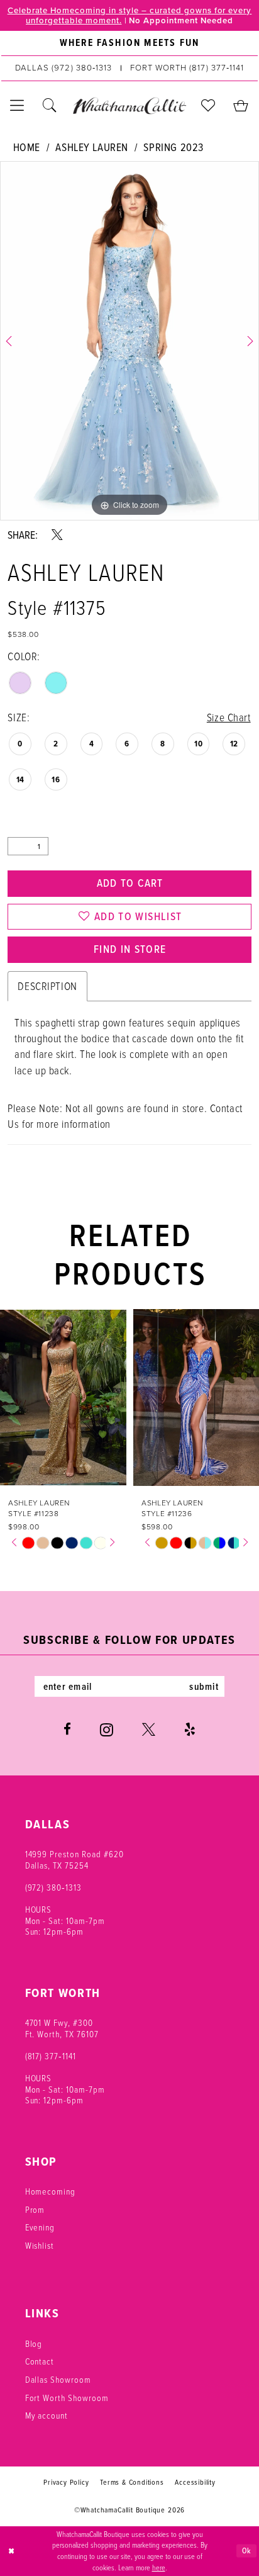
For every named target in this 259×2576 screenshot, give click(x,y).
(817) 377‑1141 (51, 2056)
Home (27, 147)
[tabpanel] (129, 341)
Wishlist (40, 2245)
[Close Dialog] (11, 2551)
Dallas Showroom (58, 2379)
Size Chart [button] (229, 717)
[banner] (129, 105)
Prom (35, 2209)
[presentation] (105, 1398)
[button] (18, 106)
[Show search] (50, 106)
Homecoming (51, 2191)
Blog (34, 2343)
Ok (247, 2551)
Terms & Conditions (132, 2482)
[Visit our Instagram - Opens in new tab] (107, 1730)
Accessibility (195, 2482)
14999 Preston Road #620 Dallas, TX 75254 (74, 1859)
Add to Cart (130, 883)
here (159, 2568)
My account (47, 2415)
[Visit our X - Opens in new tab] (149, 1730)
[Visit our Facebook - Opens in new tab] (67, 1730)
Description (47, 986)
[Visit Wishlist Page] (209, 106)
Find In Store (130, 949)
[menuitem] (129, 43)
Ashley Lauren (92, 147)
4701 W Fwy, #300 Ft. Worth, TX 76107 (62, 2028)
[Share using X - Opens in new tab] (57, 535)
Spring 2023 (173, 147)
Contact (40, 2361)
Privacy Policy (66, 2482)
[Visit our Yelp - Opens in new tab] (190, 1730)
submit (204, 1686)
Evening (40, 2227)
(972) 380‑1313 (53, 1887)
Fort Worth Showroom (67, 2398)
